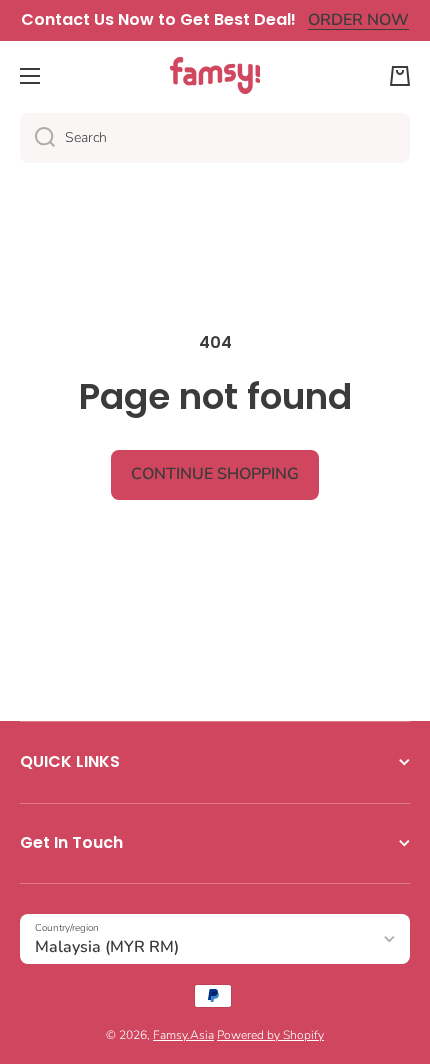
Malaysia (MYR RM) (107, 947)
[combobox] (215, 138)
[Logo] (215, 75)
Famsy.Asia (183, 1035)
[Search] (37, 138)
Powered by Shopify (270, 1035)
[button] (400, 76)
